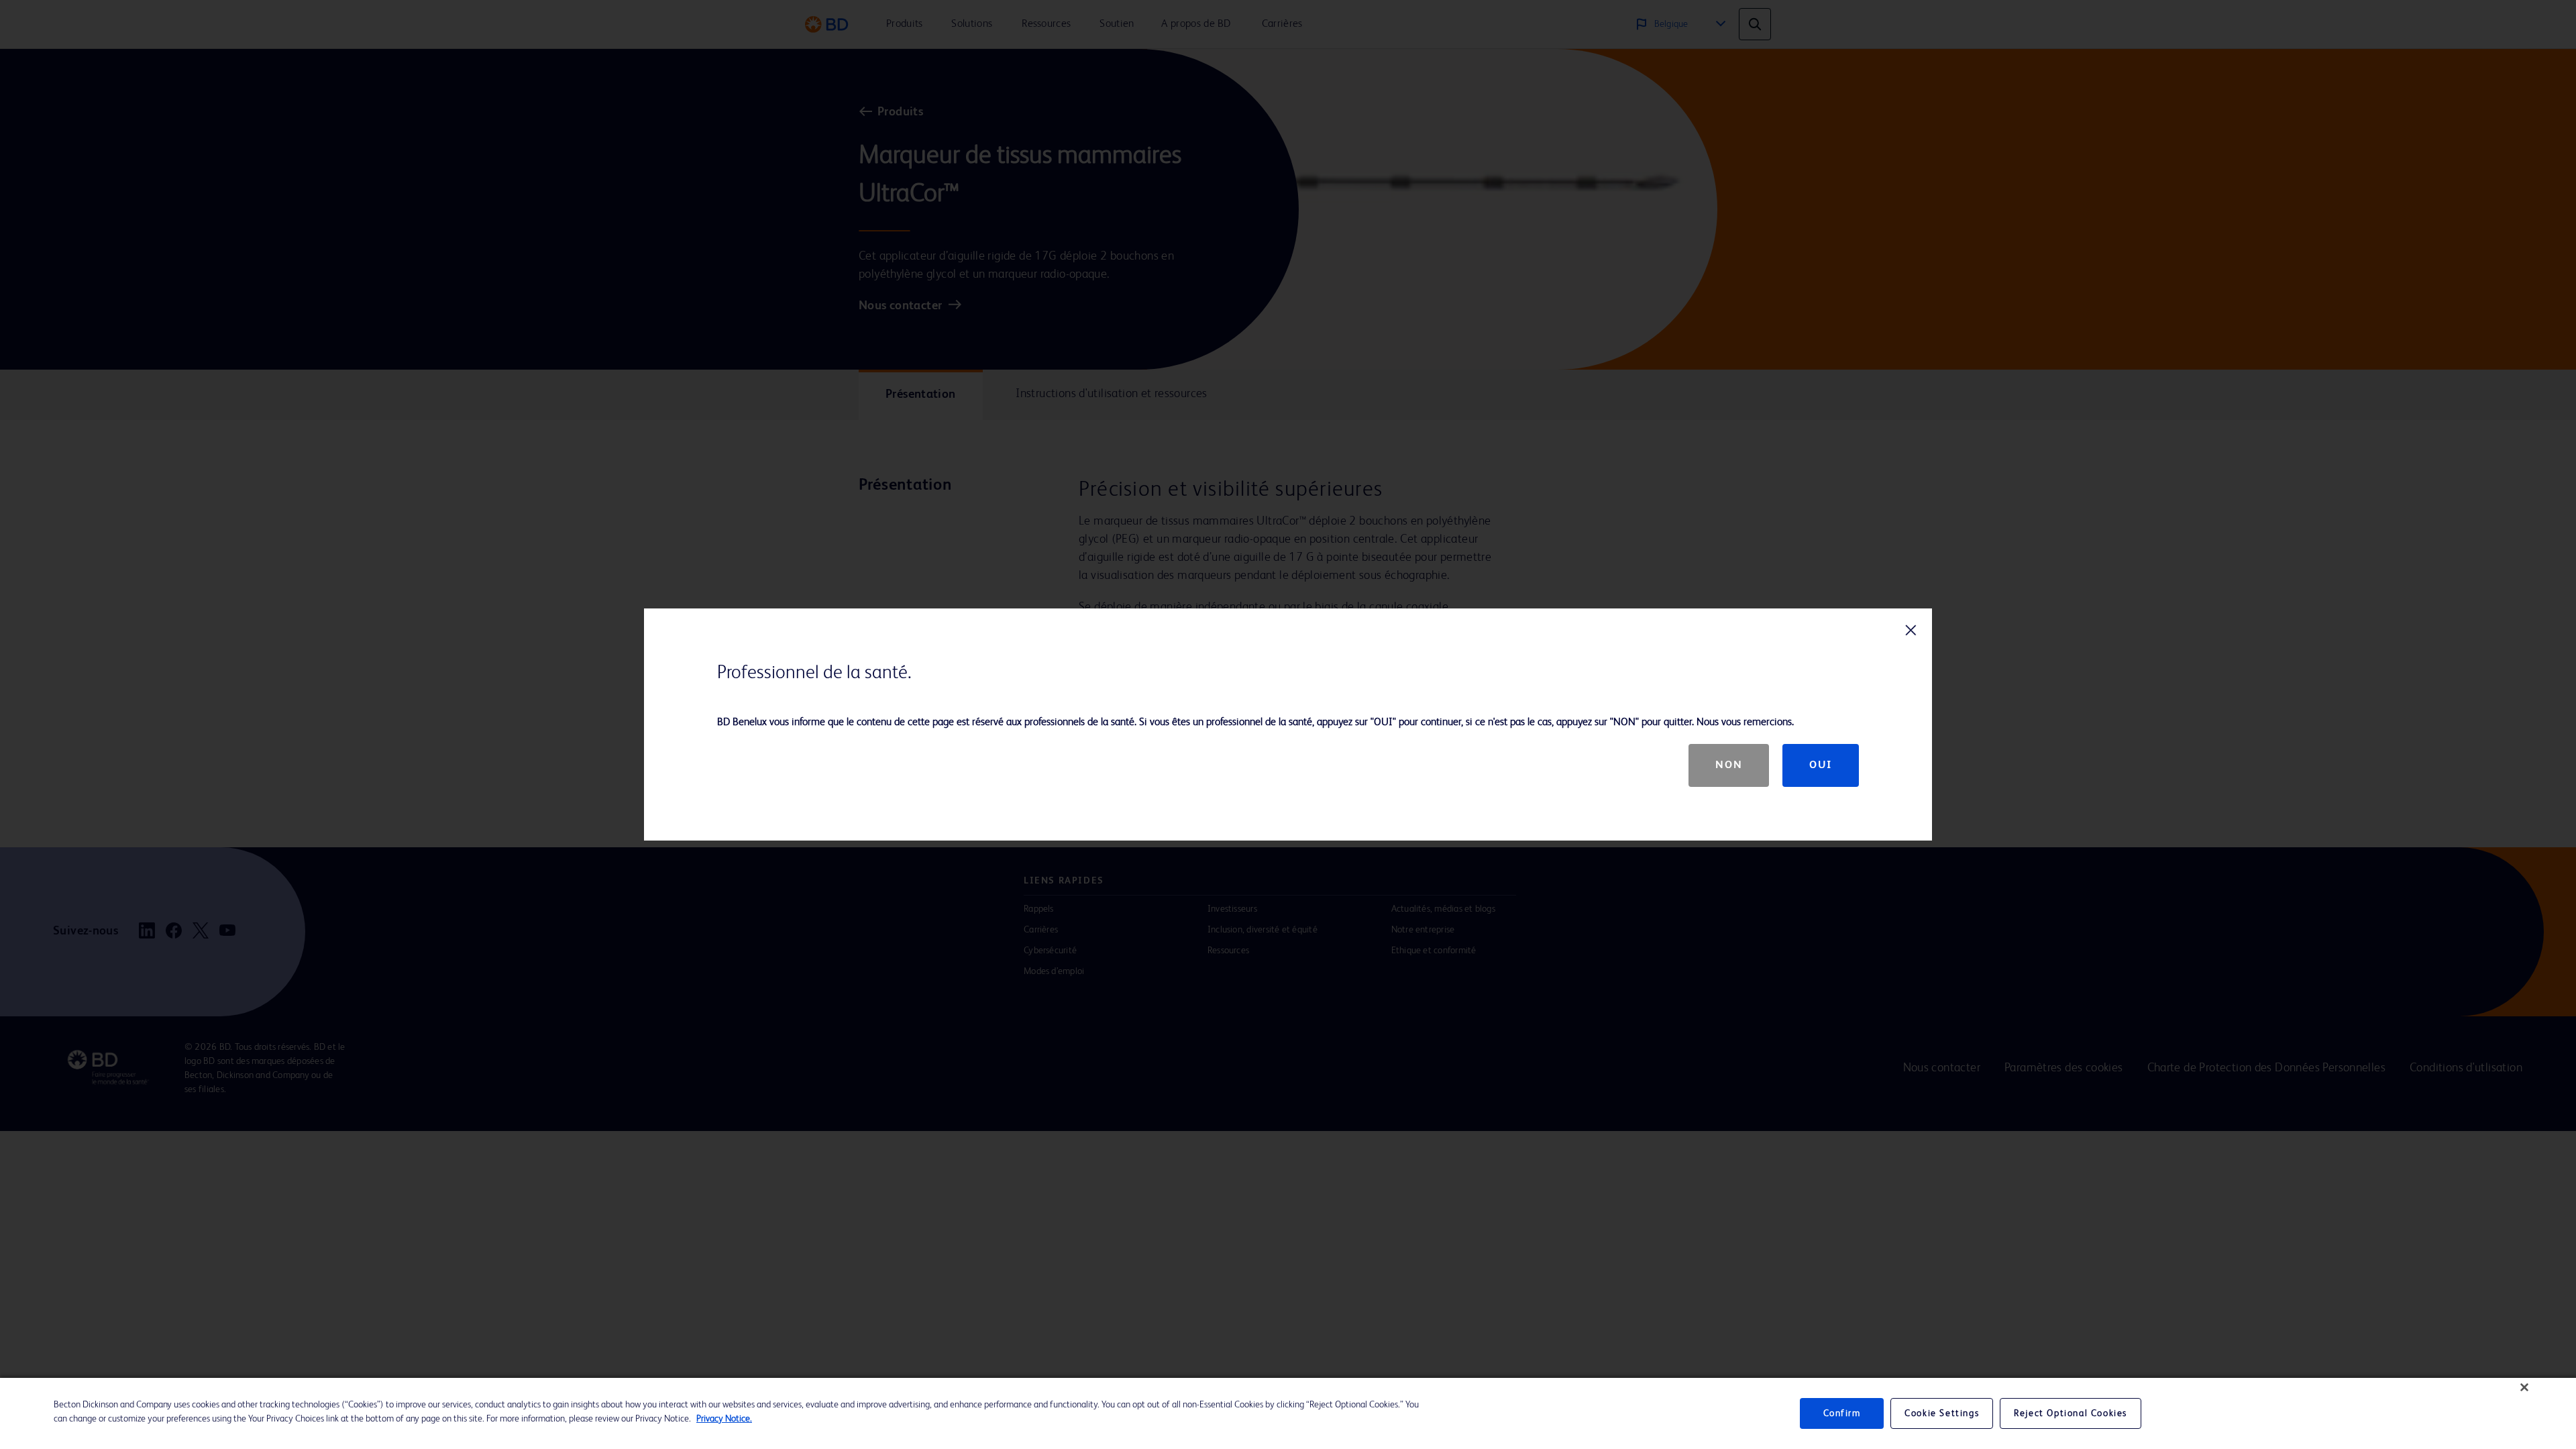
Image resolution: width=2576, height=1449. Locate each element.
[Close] (2524, 1387)
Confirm (1842, 1413)
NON (1729, 765)
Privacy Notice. (724, 1419)
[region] (1288, 1413)
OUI (1821, 765)
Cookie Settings (1942, 1413)
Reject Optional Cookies (2071, 1413)
